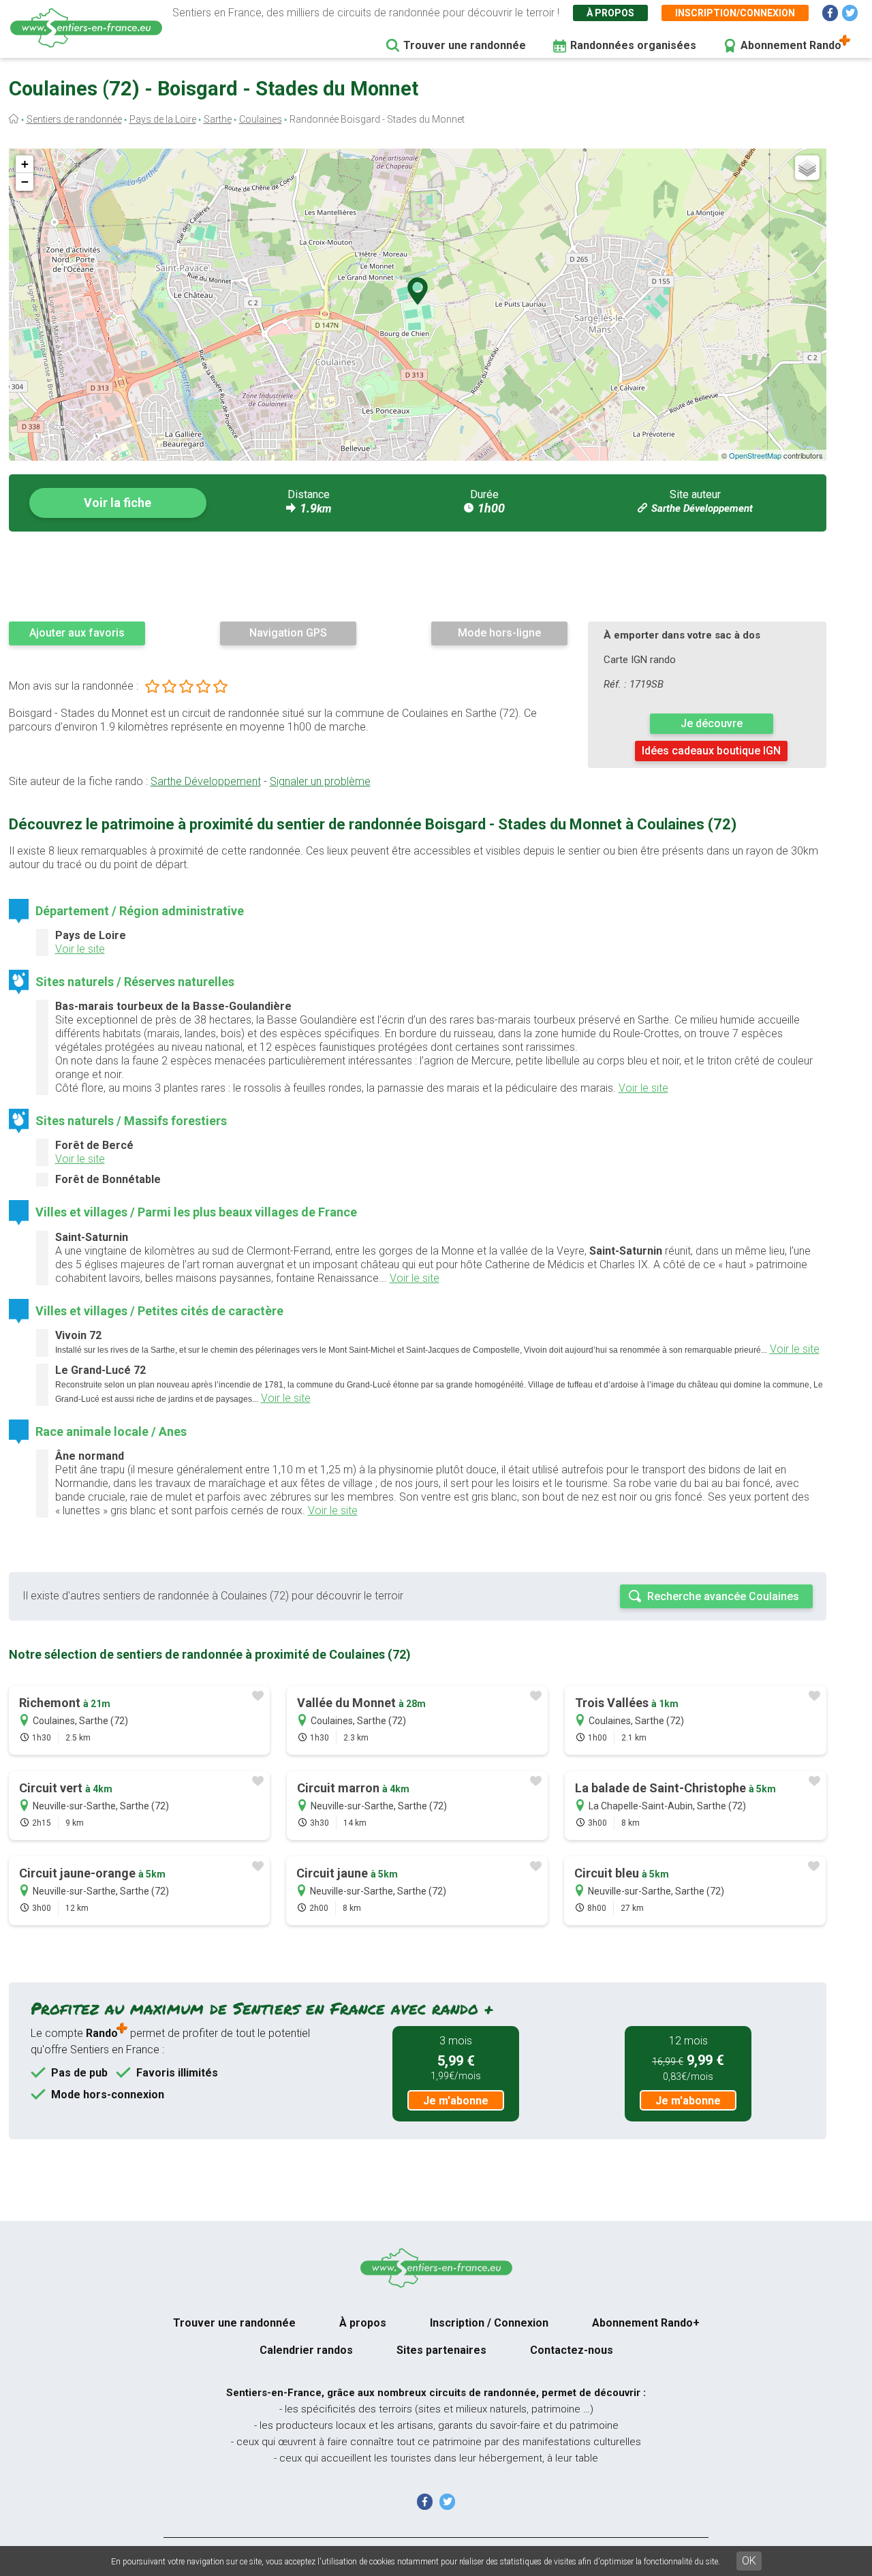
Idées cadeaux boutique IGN (711, 751)
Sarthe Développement (702, 508)
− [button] (25, 182)
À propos (610, 13)
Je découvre (712, 723)
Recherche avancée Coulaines (723, 1596)
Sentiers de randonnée (74, 119)
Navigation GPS (288, 633)
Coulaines (261, 119)
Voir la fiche (118, 503)
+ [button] (25, 164)
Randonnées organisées (633, 45)
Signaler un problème (320, 781)
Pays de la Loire (163, 119)
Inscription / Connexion (489, 2323)
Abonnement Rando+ (646, 2323)
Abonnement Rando (791, 45)
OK (749, 2561)
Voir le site (80, 949)
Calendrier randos (306, 2350)
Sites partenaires (441, 2350)
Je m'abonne (456, 2101)
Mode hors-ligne (499, 633)
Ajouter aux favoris (77, 633)
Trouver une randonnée (465, 45)
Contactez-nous (572, 2350)
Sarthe (218, 119)
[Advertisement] (418, 576)
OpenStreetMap (755, 455)
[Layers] (807, 168)
